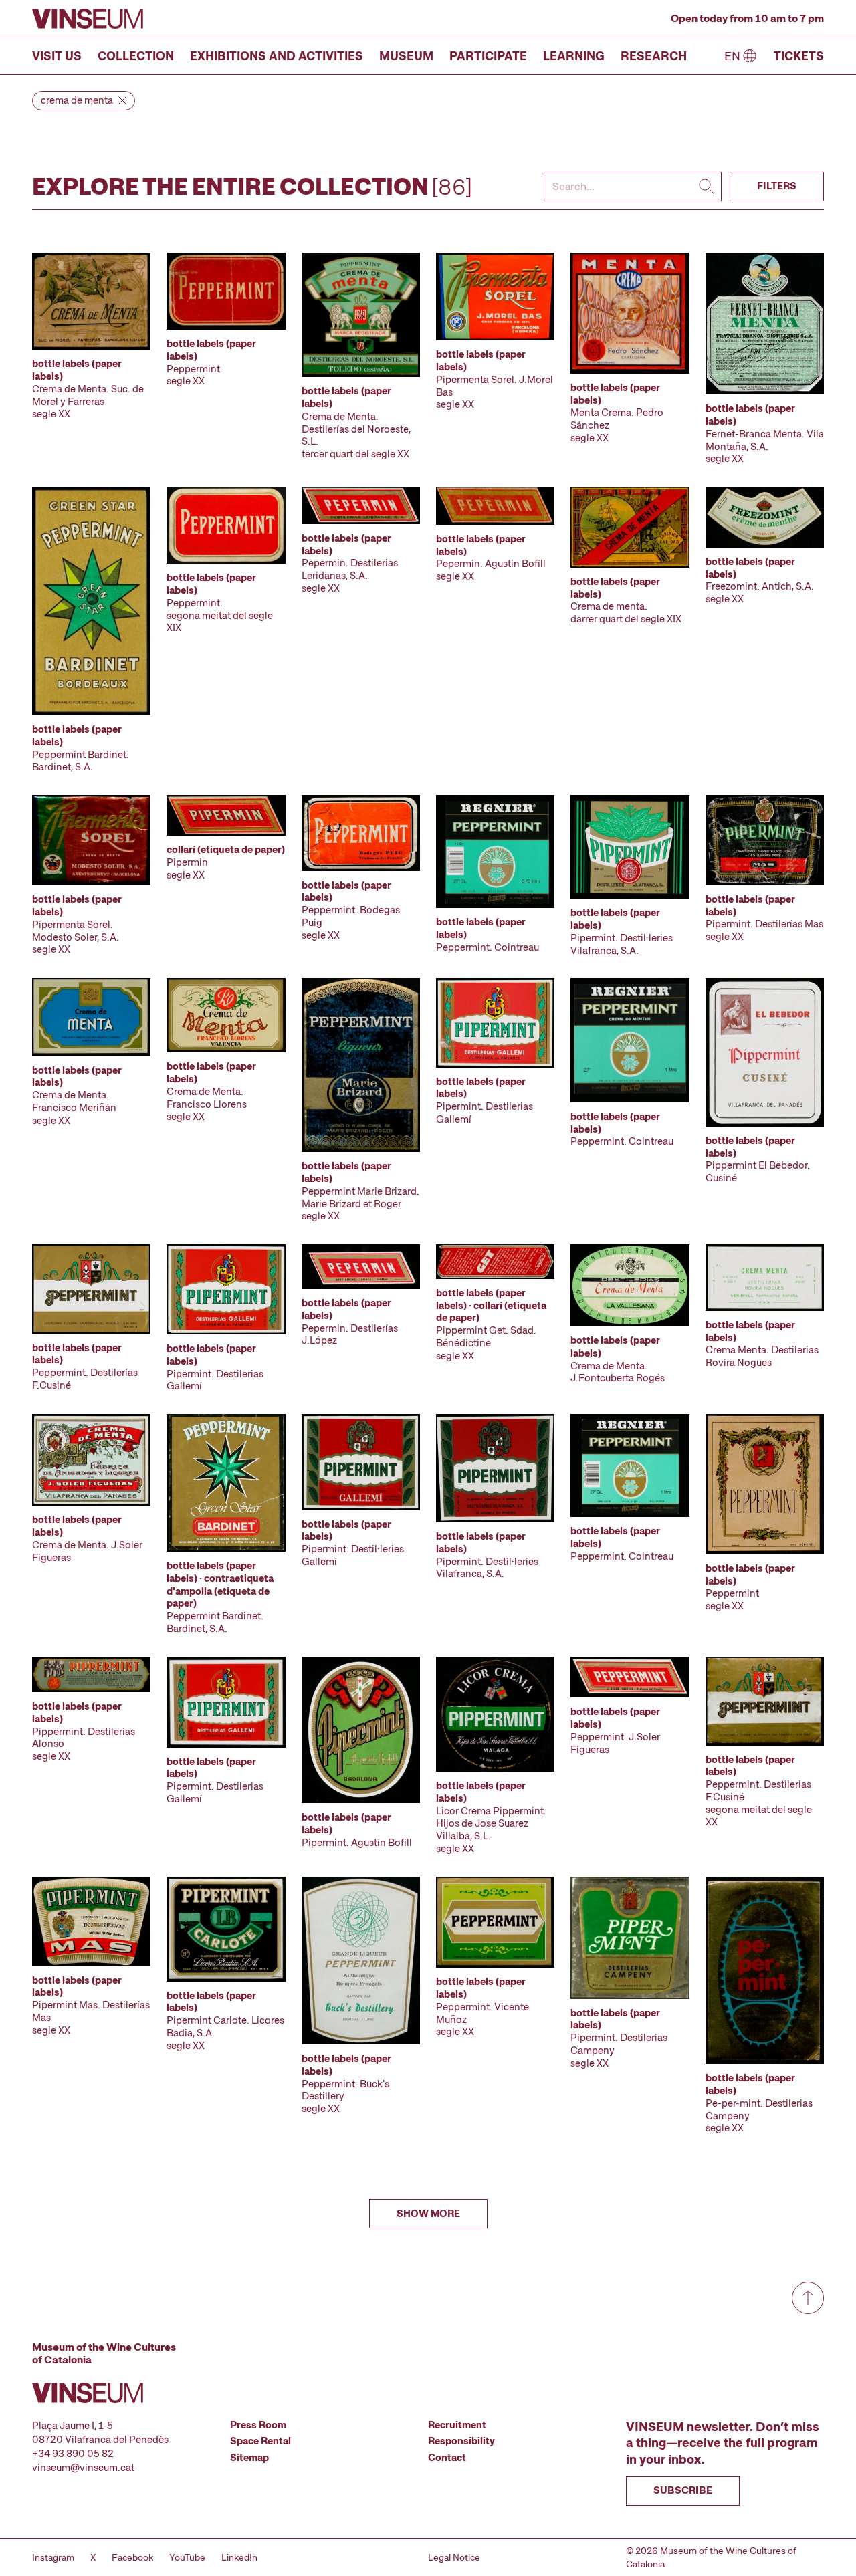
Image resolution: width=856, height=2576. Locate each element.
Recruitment (457, 2425)
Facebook (132, 2557)
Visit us (57, 56)
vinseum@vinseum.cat (83, 2468)
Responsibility (461, 2441)
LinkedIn (239, 2557)
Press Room (258, 2425)
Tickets (799, 56)
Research (654, 56)
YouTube (187, 2557)
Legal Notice (454, 2557)
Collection (136, 56)
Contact (447, 2458)
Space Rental (260, 2441)
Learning (574, 56)
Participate (488, 56)
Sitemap (249, 2458)
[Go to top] (808, 2298)
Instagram (53, 2557)
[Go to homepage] (88, 19)
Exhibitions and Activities (277, 56)
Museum (406, 56)
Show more (428, 2214)
